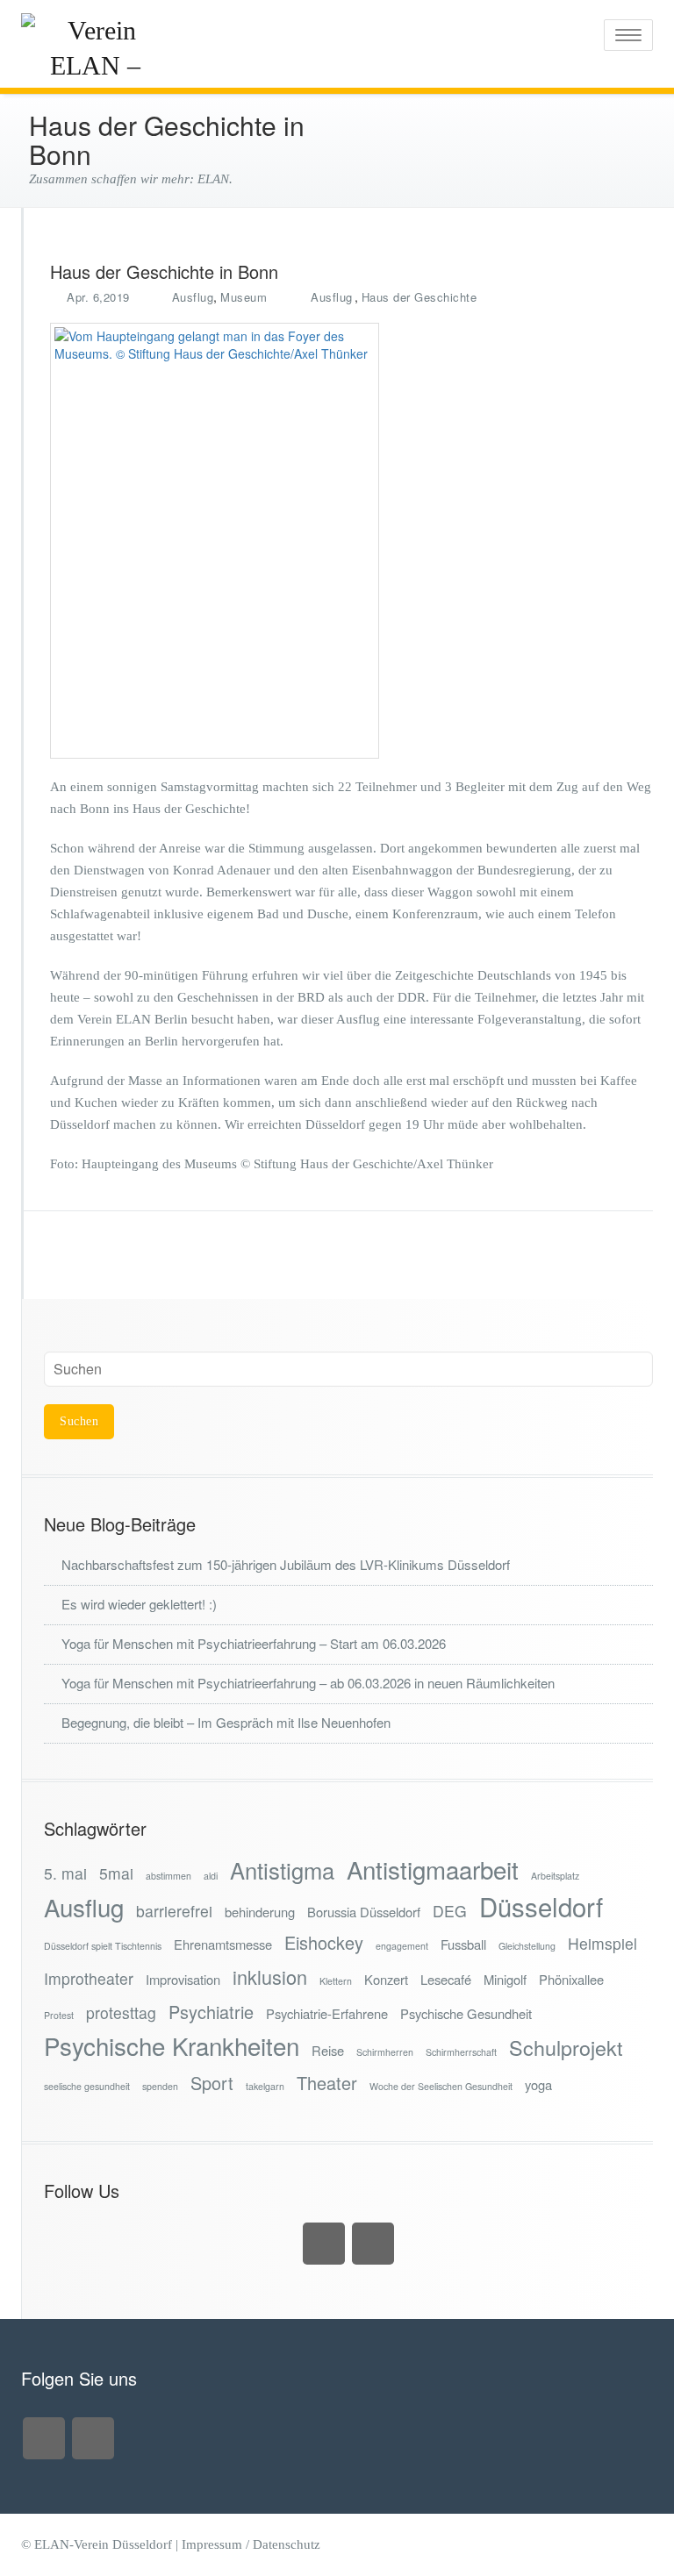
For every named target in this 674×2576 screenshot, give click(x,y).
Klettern (336, 1981)
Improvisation (183, 1979)
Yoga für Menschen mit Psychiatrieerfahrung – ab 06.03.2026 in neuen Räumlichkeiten (308, 1683)
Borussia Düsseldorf (364, 1912)
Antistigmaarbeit (433, 1870)
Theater (327, 2083)
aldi (211, 1876)
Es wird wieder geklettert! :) (139, 1604)
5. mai (65, 1873)
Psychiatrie (211, 2012)
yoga (538, 2084)
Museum (244, 297)
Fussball (463, 1944)
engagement (402, 1946)
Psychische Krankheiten (172, 2046)
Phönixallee (571, 1979)
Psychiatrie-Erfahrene (327, 2013)
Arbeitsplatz (555, 1876)
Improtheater (89, 1978)
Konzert (386, 1979)
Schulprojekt (566, 2048)
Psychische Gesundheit (466, 2013)
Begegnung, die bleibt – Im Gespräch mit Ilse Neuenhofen (226, 1722)
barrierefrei (174, 1911)
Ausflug (193, 297)
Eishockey (324, 1942)
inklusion (270, 1977)
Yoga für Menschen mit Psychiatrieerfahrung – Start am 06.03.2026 (254, 1643)
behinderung (260, 1912)
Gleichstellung (527, 1946)
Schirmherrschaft (461, 2052)
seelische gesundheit (87, 2086)
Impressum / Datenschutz (251, 2544)
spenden (160, 2086)
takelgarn (265, 2086)
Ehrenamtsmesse (223, 1944)
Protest (59, 2015)
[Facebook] (373, 2244)
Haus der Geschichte (419, 297)
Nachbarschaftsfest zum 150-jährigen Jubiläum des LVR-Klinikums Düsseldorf (286, 1564)
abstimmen (168, 1876)
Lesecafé (446, 1979)
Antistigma (282, 1870)
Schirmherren (385, 2052)
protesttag (121, 2012)
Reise (328, 2050)
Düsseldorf (541, 1906)
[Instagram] (324, 2244)
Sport (212, 2083)
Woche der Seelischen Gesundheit (441, 2086)
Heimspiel (602, 1943)
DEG (450, 1911)
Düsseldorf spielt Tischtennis (103, 1946)
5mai (116, 1873)
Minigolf (505, 1979)
